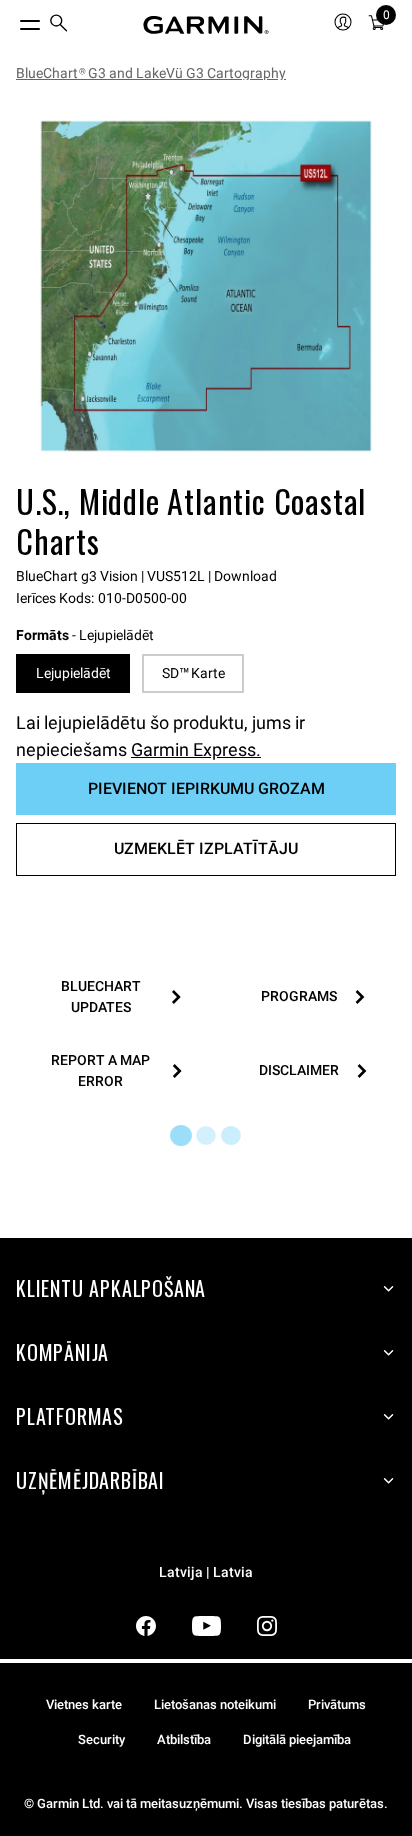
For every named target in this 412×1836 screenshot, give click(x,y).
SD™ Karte (193, 673)
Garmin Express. (196, 749)
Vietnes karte (84, 1704)
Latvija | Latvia (206, 1572)
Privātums (337, 1704)
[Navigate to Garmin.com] (206, 25)
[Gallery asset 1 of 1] (206, 286)
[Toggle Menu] (12, 20)
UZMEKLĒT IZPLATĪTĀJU (206, 848)
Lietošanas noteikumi (215, 1704)
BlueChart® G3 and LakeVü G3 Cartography (151, 73)
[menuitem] (59, 25)
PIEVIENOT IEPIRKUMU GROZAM (206, 788)
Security (101, 1739)
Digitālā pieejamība (297, 1739)
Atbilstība (184, 1739)
